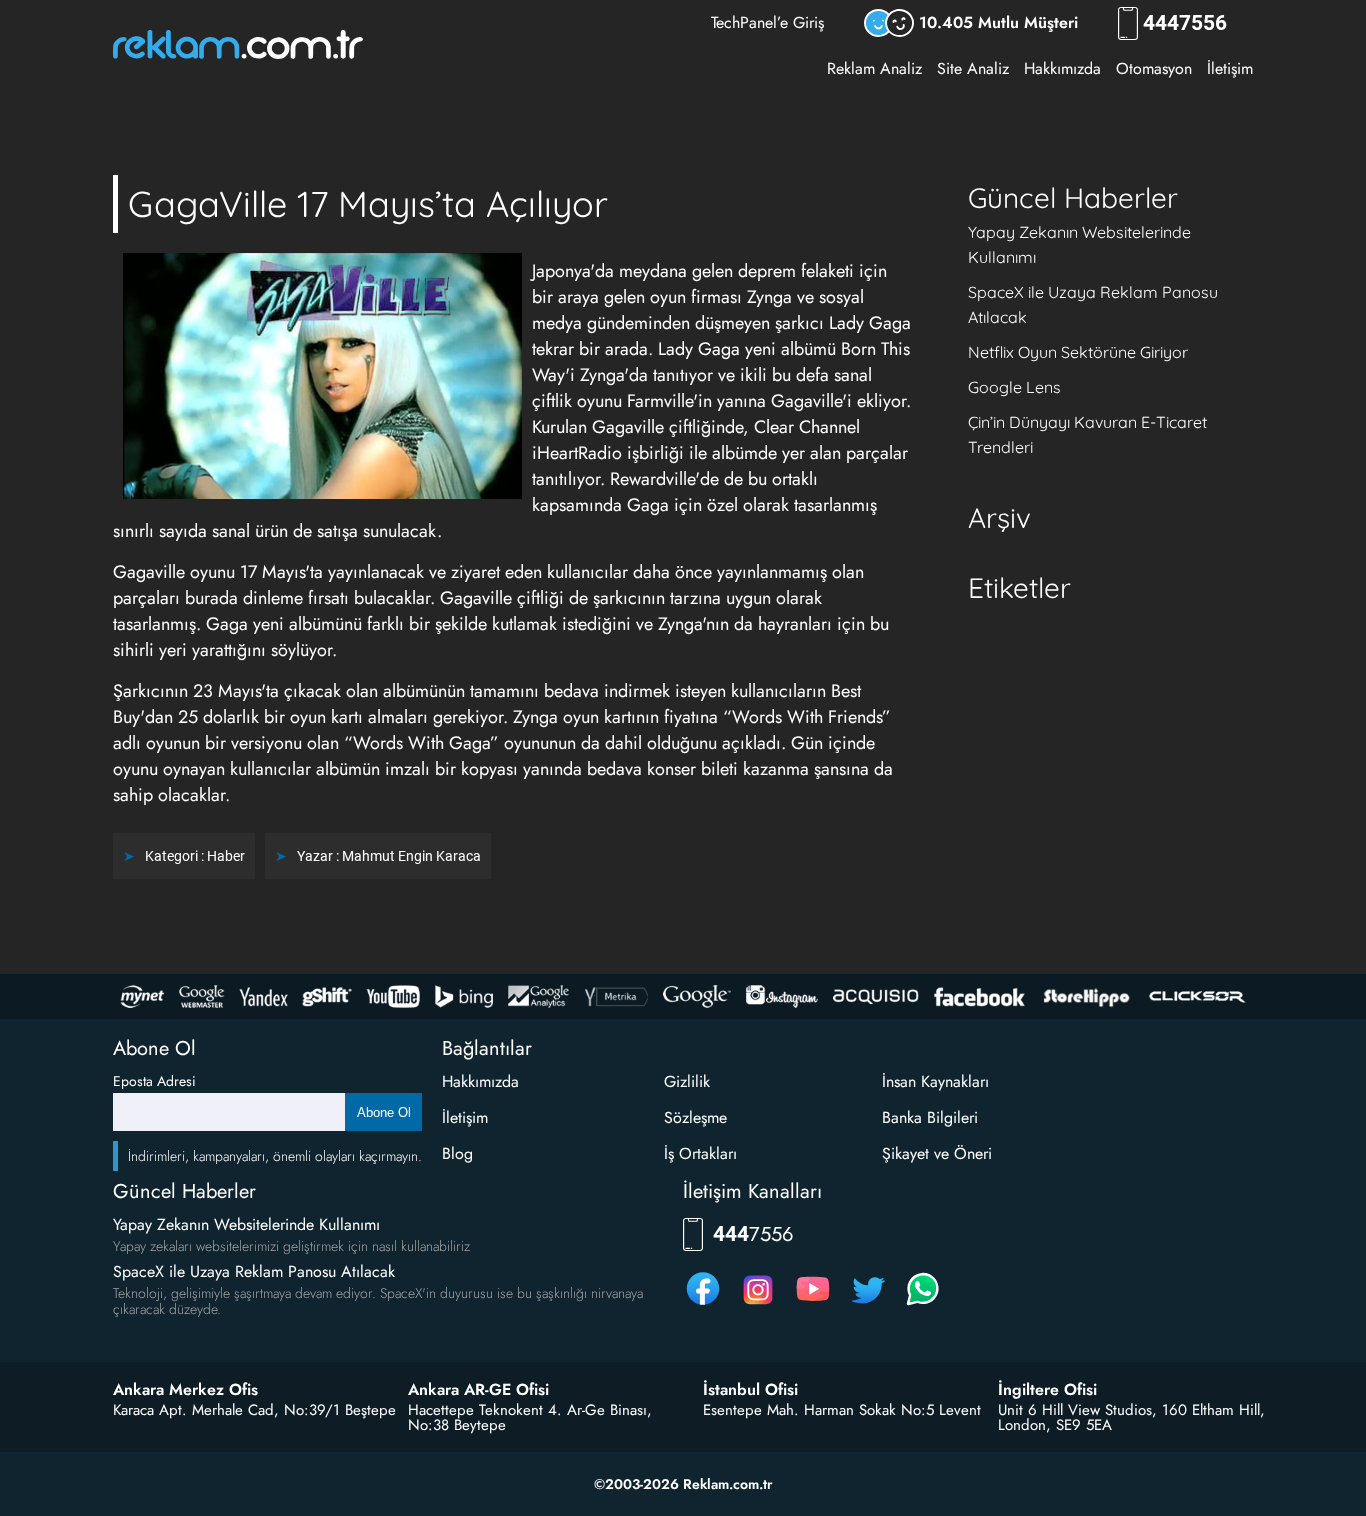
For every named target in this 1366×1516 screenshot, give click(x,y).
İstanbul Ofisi (750, 1390)
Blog (457, 1153)
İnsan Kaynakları (935, 1081)
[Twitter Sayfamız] (868, 1304)
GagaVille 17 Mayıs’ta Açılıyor (368, 203)
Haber (226, 856)
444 (1185, 23)
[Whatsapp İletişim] (923, 1304)
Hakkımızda (1062, 68)
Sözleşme (695, 1117)
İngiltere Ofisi (1047, 1390)
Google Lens (1014, 387)
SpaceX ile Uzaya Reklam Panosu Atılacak (254, 1271)
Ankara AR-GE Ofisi (478, 1390)
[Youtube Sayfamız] (813, 1304)
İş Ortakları (700, 1153)
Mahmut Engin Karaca (411, 856)
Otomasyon (1154, 68)
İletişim (1230, 68)
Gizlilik (687, 1081)
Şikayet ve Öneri (937, 1153)
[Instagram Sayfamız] (758, 1304)
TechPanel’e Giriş (767, 22)
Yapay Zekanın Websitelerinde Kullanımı (246, 1224)
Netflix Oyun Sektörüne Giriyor (1078, 352)
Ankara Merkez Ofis (185, 1390)
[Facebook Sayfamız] (703, 1304)
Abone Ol (384, 1112)
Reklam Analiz (874, 68)
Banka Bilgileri (930, 1117)
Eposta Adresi (154, 1081)
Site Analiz (973, 68)
